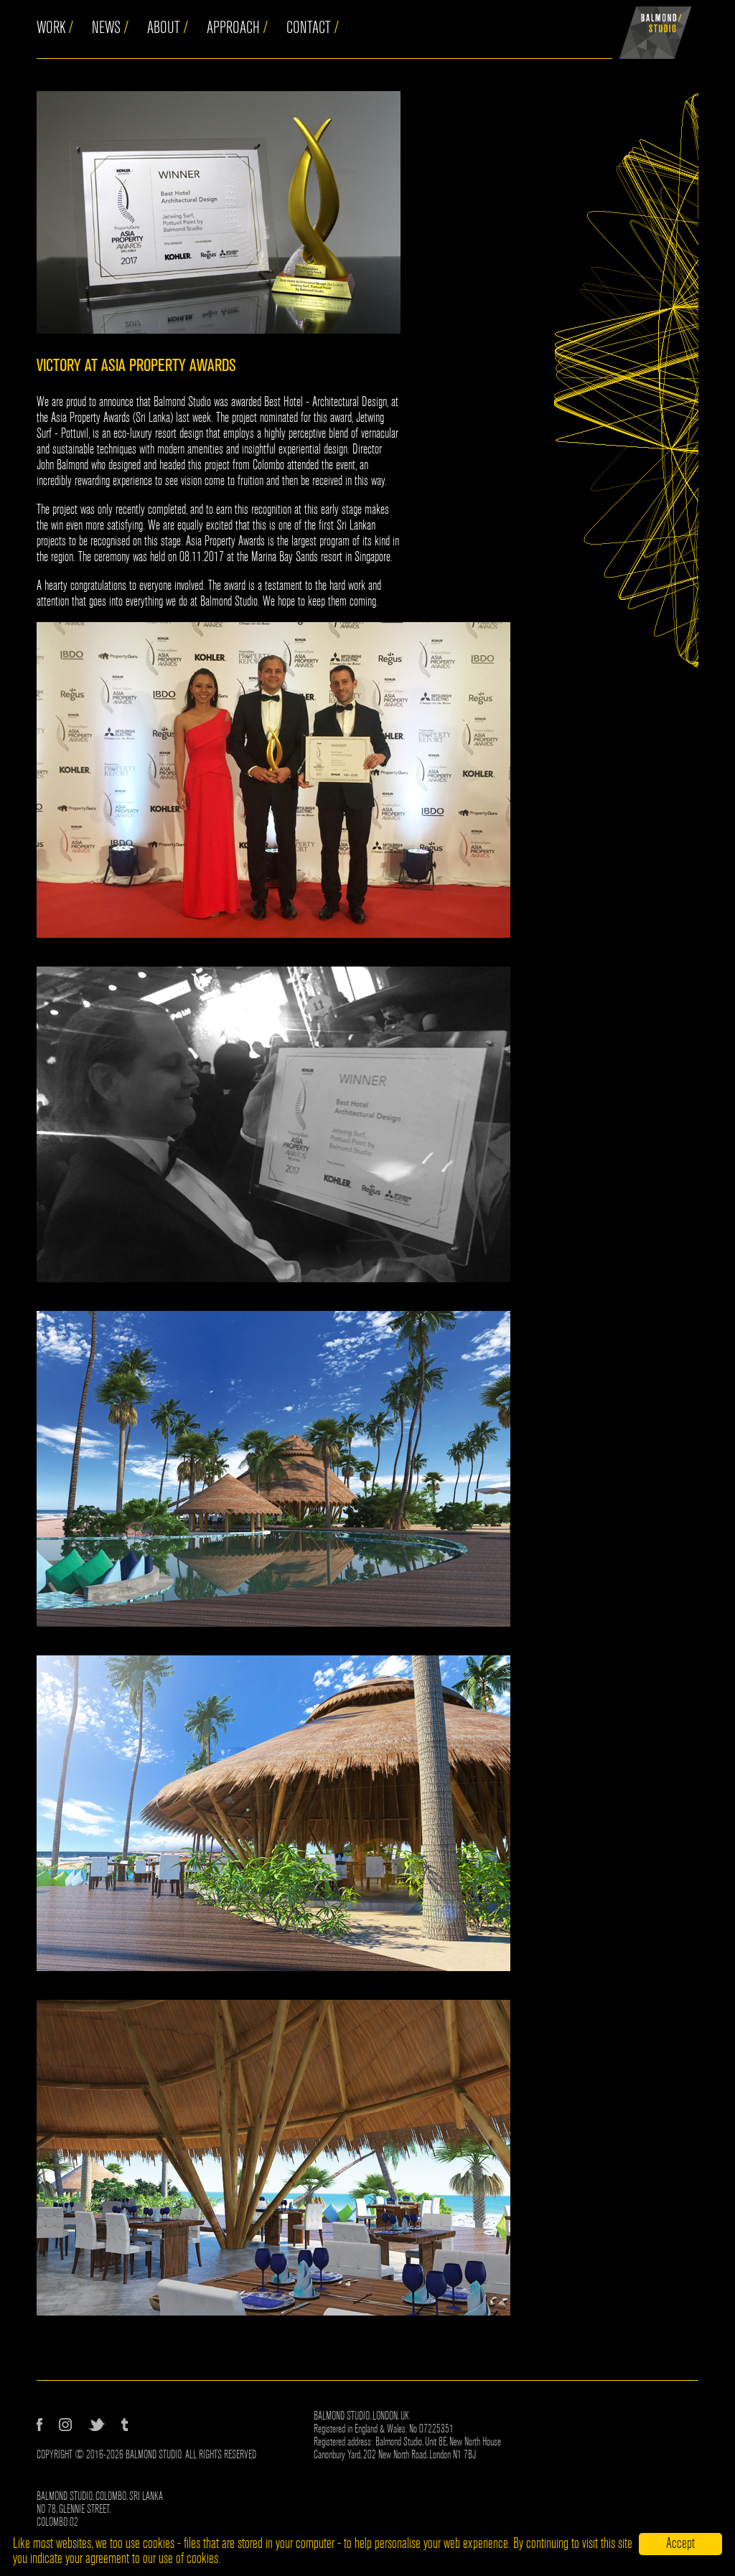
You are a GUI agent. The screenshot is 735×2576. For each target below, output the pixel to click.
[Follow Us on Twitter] (97, 2425)
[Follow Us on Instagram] (65, 2425)
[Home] (655, 29)
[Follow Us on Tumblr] (125, 2425)
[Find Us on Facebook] (39, 2425)
